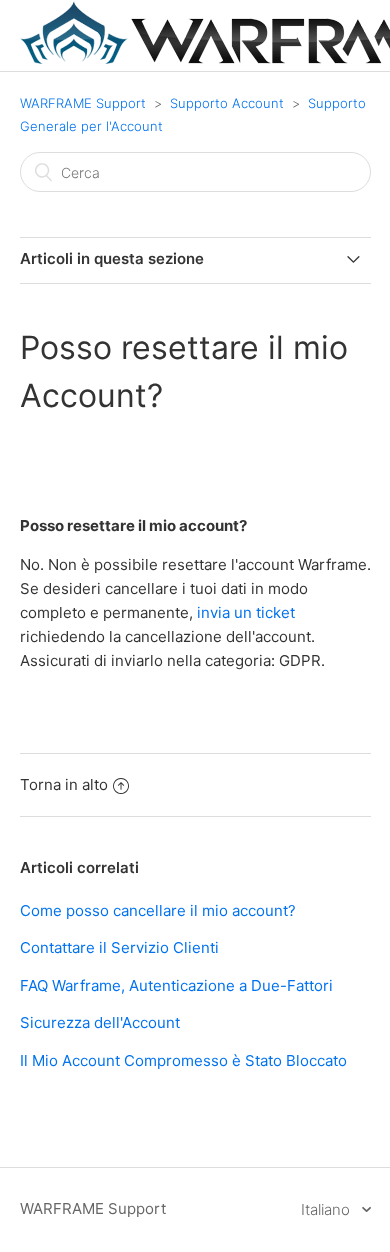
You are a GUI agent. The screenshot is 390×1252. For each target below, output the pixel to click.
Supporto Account (227, 103)
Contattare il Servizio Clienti (119, 947)
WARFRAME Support (83, 103)
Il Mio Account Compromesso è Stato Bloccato (183, 1060)
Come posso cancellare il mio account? (158, 910)
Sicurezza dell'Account (100, 1022)
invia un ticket (246, 612)
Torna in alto (64, 784)
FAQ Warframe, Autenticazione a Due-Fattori (176, 985)
